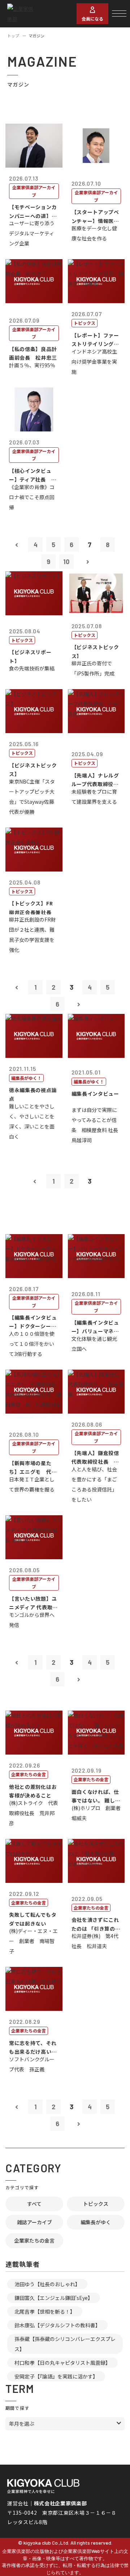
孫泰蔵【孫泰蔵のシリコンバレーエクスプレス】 (65, 2344)
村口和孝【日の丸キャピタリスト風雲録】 (62, 2363)
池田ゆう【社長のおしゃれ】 (47, 2284)
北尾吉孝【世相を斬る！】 (45, 2311)
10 (66, 562)
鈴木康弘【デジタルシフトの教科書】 (57, 2325)
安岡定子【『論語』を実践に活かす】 (56, 2376)
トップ (13, 36)
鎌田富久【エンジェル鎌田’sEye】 (54, 2298)
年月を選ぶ (22, 2424)
